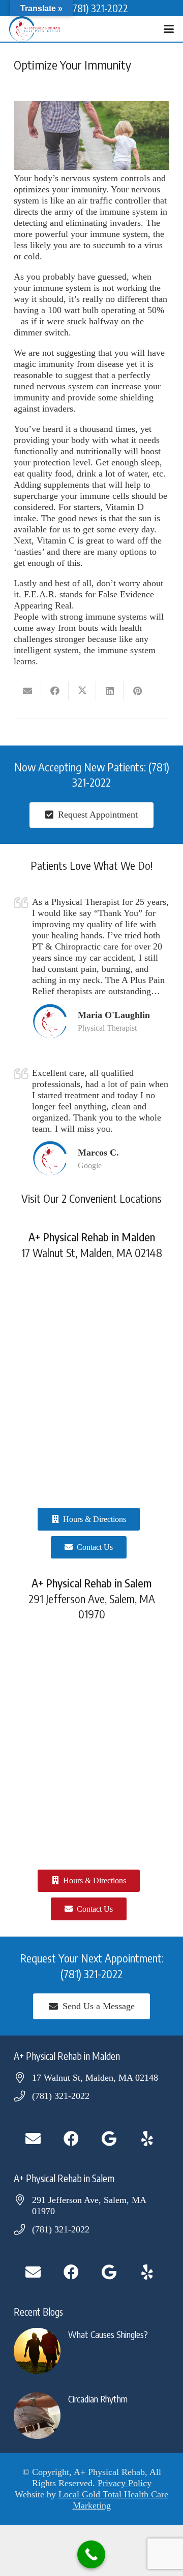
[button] (169, 29)
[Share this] (55, 691)
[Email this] (27, 691)
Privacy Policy (125, 2483)
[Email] (33, 2139)
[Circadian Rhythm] (91, 2416)
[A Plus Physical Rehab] (35, 29)
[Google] (109, 2139)
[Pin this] (137, 691)
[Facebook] (71, 2139)
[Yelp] (147, 2139)
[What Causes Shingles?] (91, 2351)
